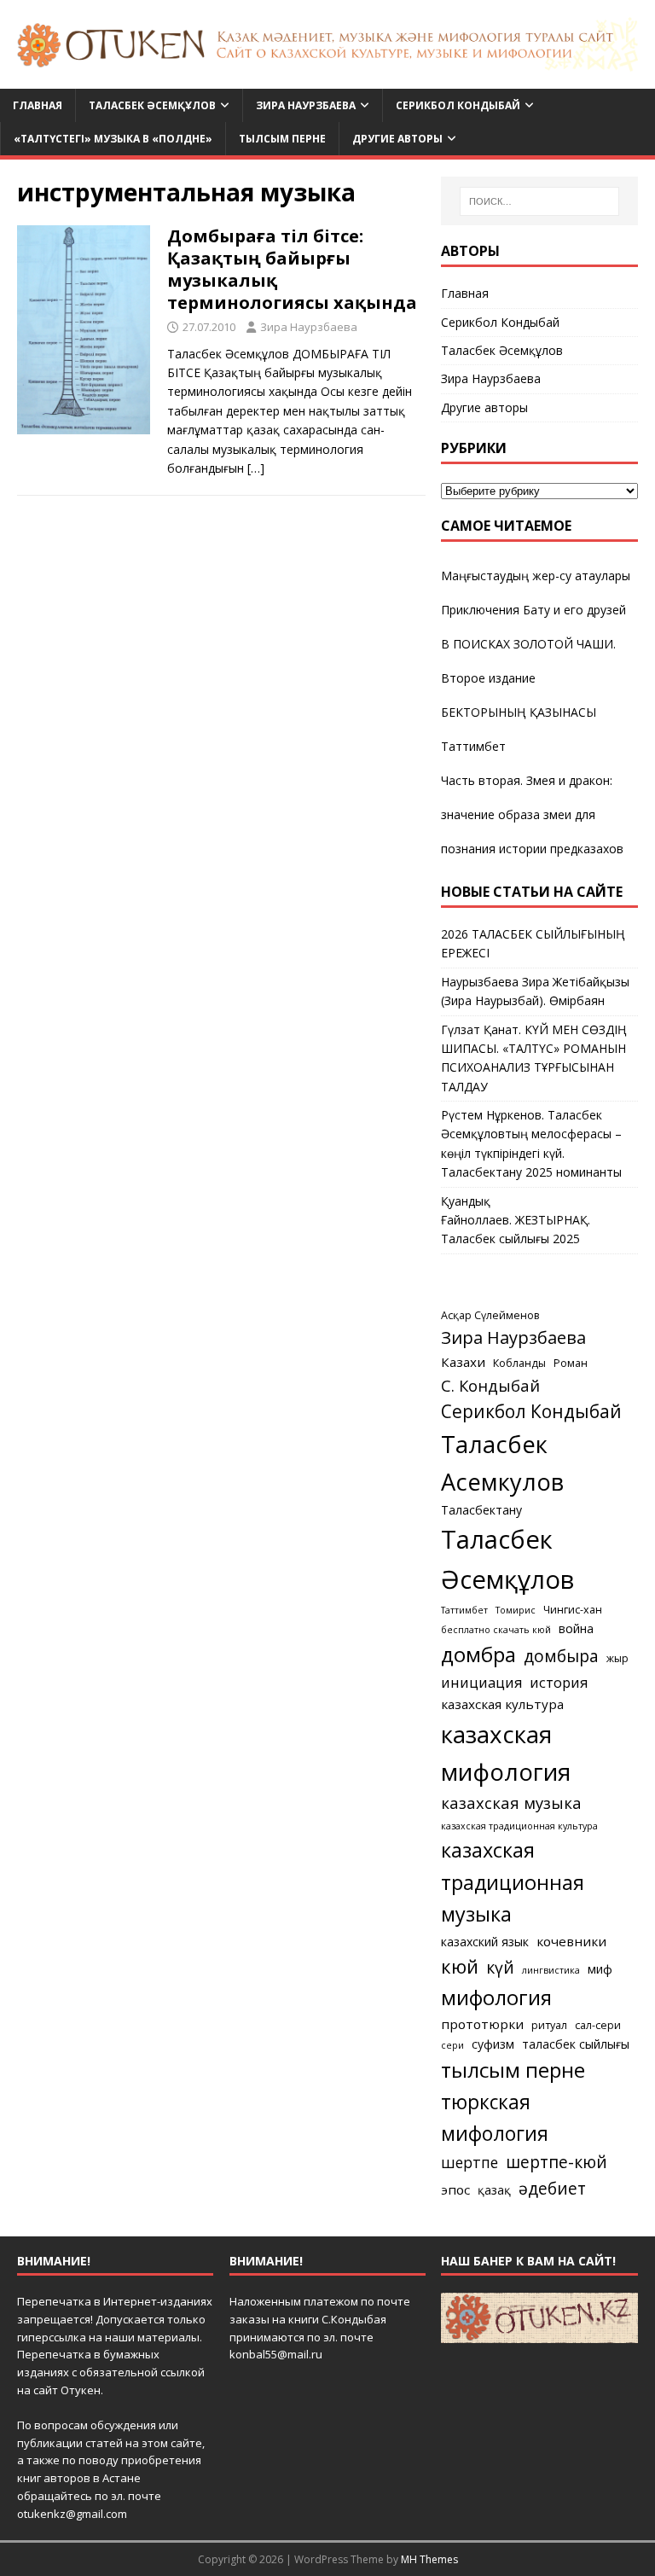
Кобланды (519, 1363)
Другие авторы (397, 139)
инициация (481, 1683)
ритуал (549, 2025)
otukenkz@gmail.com (72, 2514)
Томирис (516, 1610)
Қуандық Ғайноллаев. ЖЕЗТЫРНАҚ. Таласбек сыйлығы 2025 (516, 1220)
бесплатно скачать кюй (496, 1630)
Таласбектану (481, 1510)
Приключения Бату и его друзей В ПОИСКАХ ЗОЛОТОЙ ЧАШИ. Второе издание (533, 644)
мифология (496, 1997)
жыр (617, 1658)
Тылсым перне (282, 139)
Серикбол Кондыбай (458, 105)
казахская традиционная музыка (513, 1882)
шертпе (470, 2162)
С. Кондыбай (490, 1385)
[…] (256, 468)
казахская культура (502, 1704)
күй (500, 1967)
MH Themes (429, 2559)
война (576, 1628)
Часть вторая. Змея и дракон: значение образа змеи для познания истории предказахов (532, 814)
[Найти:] (539, 201)
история (559, 1683)
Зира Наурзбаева (306, 105)
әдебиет (552, 2188)
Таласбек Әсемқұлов (152, 105)
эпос (455, 2189)
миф (600, 1969)
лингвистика (551, 1970)
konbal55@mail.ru (276, 2354)
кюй (460, 1966)
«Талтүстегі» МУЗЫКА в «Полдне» (113, 139)
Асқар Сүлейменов (490, 1315)
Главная (38, 105)
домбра (478, 1654)
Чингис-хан (573, 1610)
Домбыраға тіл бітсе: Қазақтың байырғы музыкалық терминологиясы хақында (292, 269)
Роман (571, 1363)
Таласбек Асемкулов (502, 1463)
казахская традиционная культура (519, 1826)
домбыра (561, 1656)
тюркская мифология (495, 2117)
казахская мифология (506, 1753)
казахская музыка (511, 1803)
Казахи (463, 1362)
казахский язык (485, 1942)
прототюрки (482, 2024)
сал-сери (598, 2025)
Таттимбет (473, 746)
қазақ (494, 2190)
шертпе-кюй (556, 2162)
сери (452, 2045)
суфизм (493, 2044)
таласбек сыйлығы (576, 2044)
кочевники (571, 1941)
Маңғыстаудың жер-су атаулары (536, 576)
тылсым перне (513, 2070)
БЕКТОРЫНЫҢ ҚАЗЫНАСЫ (519, 712)
